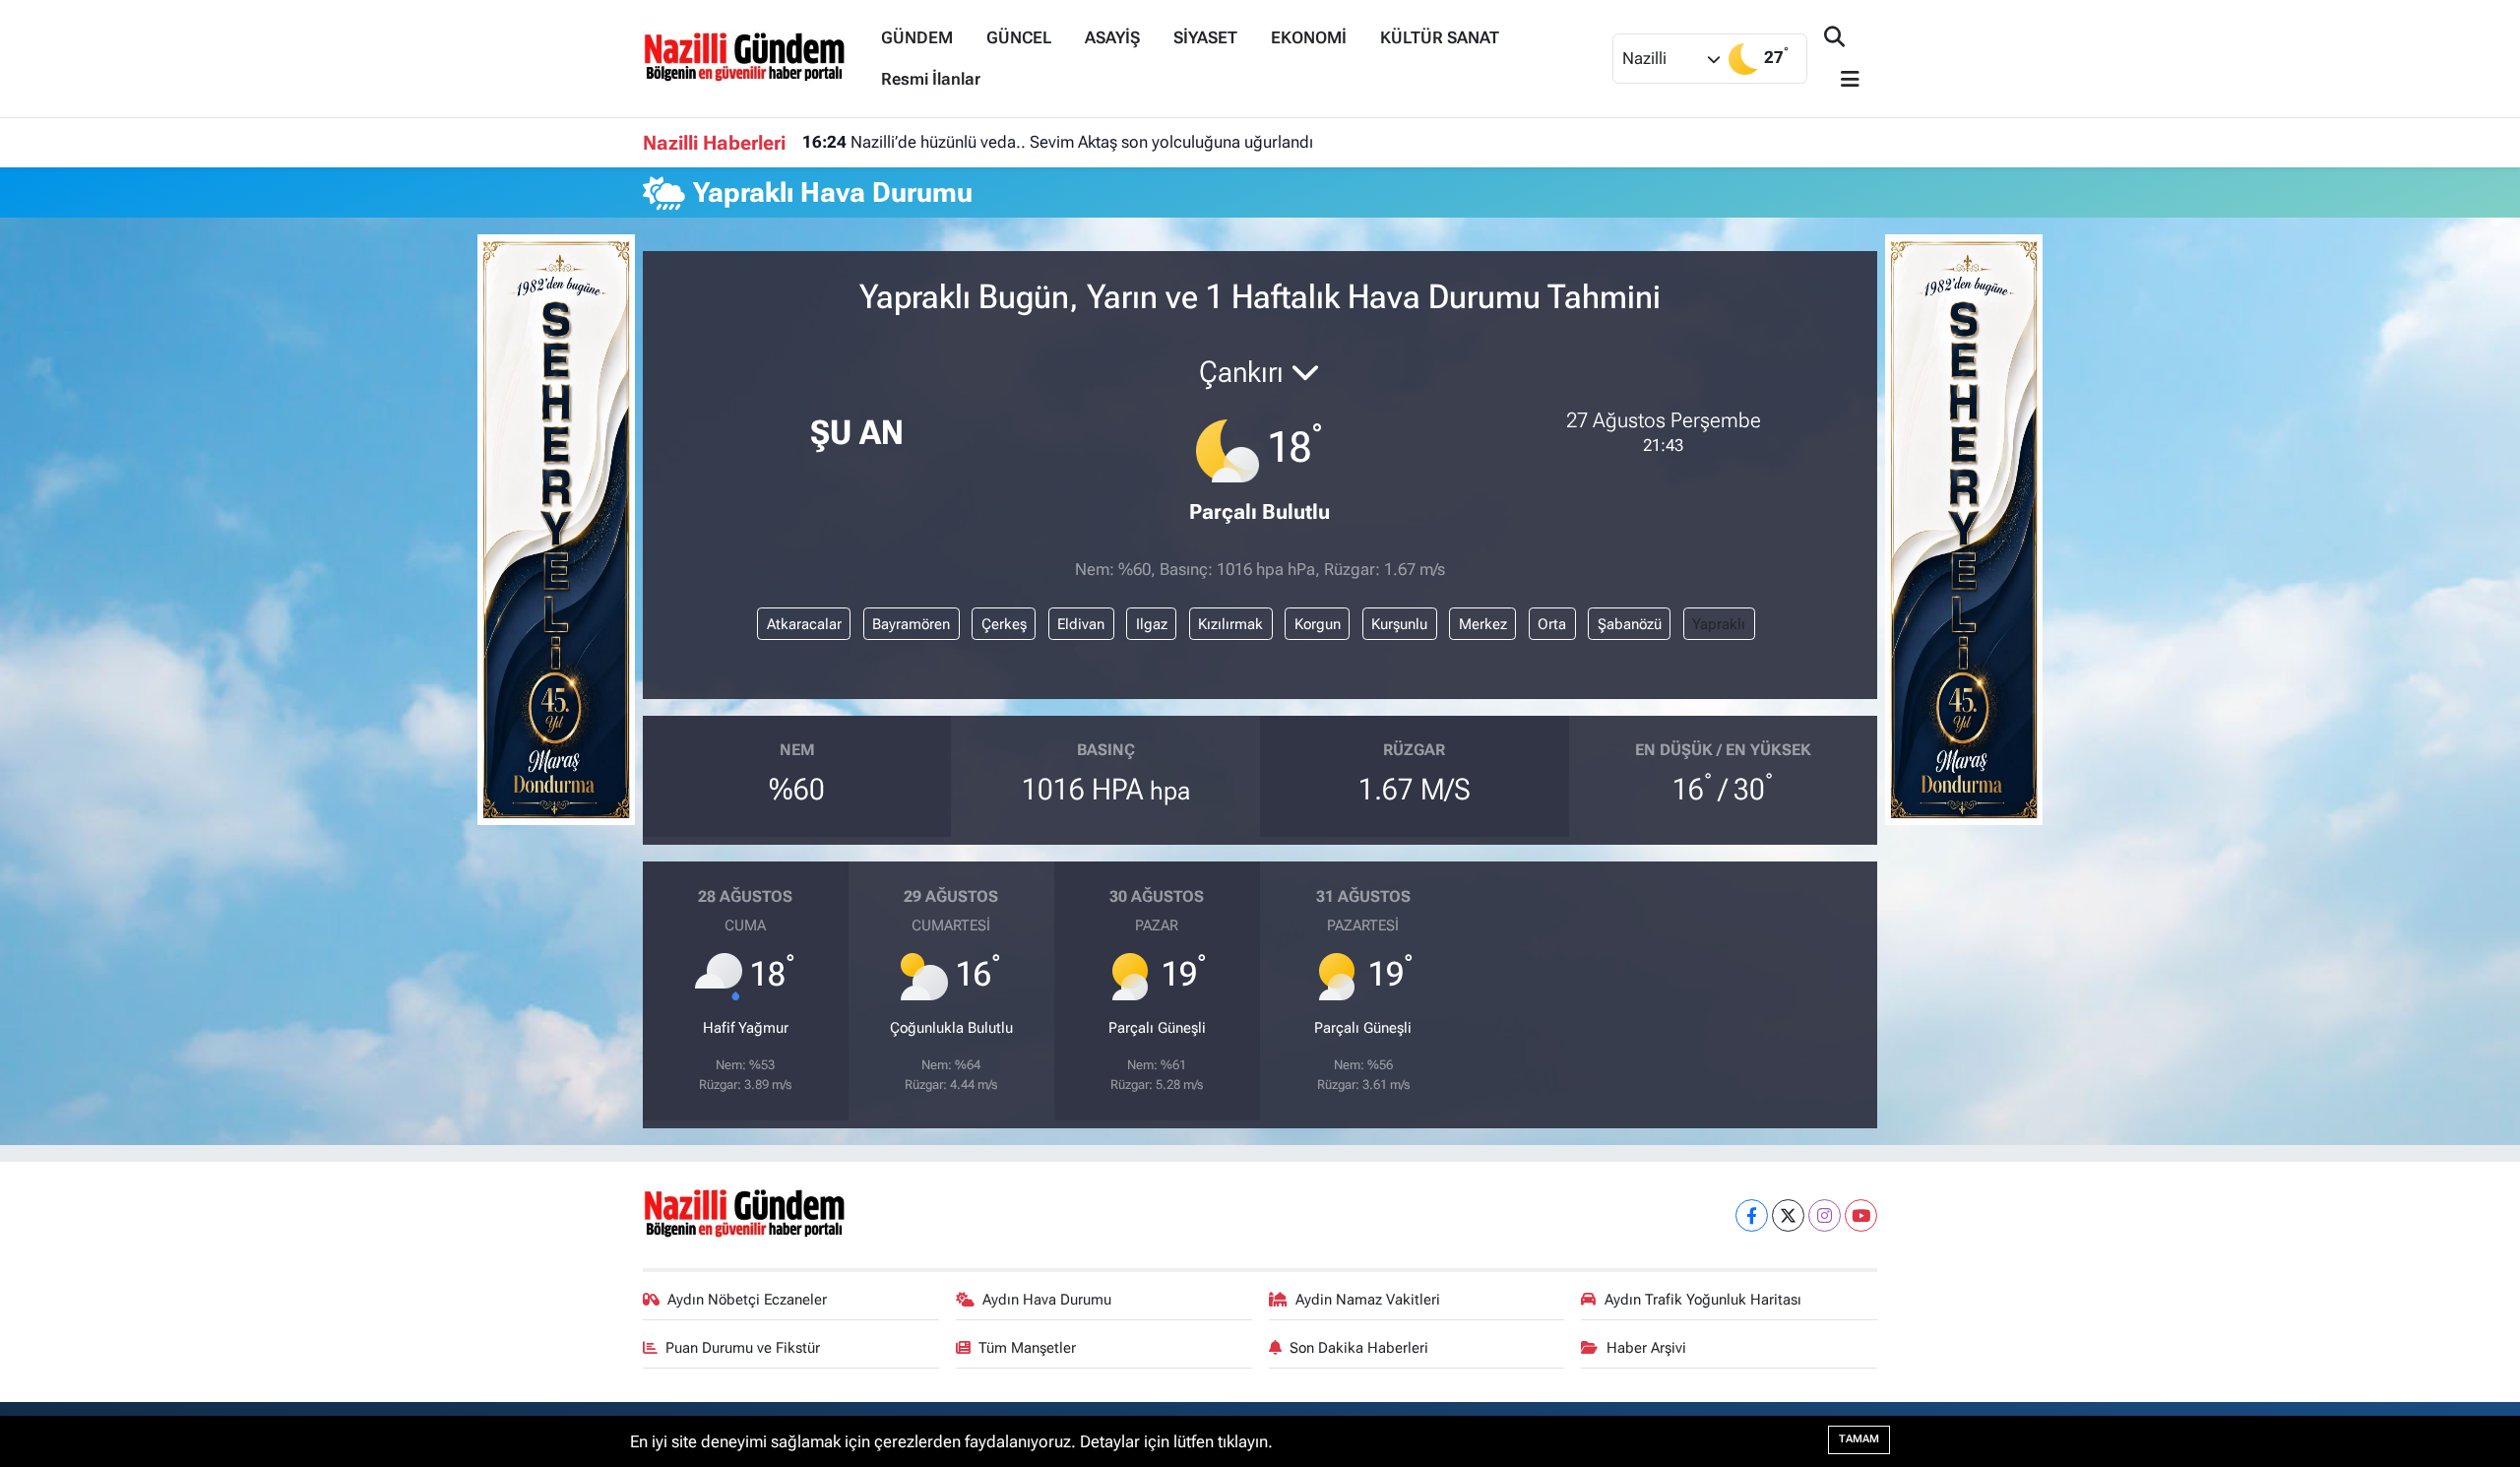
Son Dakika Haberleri (1359, 1348)
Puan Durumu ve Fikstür (743, 1348)
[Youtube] (1861, 1215)
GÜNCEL (1019, 37)
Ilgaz (1152, 624)
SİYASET (1205, 37)
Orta (1552, 624)
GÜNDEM (917, 37)
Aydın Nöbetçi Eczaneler (747, 1300)
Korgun (1318, 624)
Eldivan (1081, 624)
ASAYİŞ (1112, 37)
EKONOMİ (1309, 37)
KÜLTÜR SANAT (1440, 37)
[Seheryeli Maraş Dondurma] (556, 528)
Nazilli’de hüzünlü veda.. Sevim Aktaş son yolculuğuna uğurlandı (1058, 142)
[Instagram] (1825, 1215)
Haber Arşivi (1646, 1348)
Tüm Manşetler (1027, 1348)
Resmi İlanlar (931, 79)
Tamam (1859, 1439)
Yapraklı (1719, 624)
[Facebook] (1752, 1215)
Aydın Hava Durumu (1047, 1300)
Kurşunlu (1399, 624)
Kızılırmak (1230, 624)
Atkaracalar (804, 624)
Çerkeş (1004, 624)
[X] (1788, 1215)
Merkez (1483, 624)
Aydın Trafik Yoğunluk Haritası (1703, 1300)
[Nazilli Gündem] (754, 57)
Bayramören (911, 624)
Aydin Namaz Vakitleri (1368, 1300)
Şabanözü (1630, 624)
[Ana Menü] (1842, 80)
